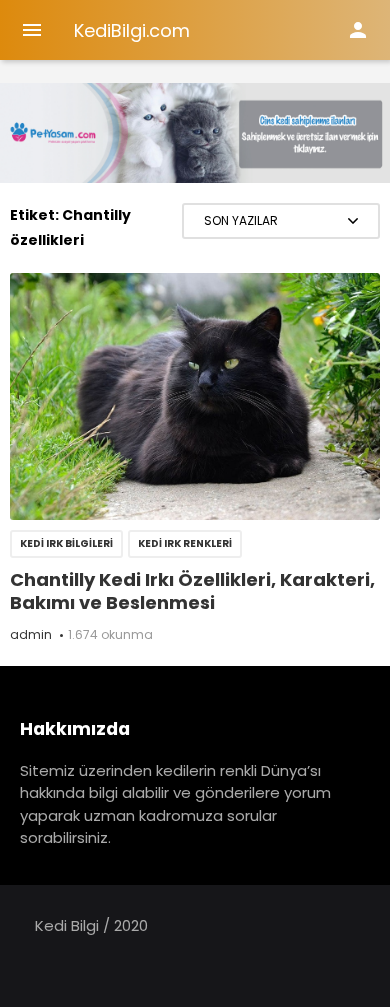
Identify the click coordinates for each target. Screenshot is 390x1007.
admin (31, 634)
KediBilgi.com (132, 30)
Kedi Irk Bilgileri (66, 543)
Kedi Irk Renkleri (185, 543)
